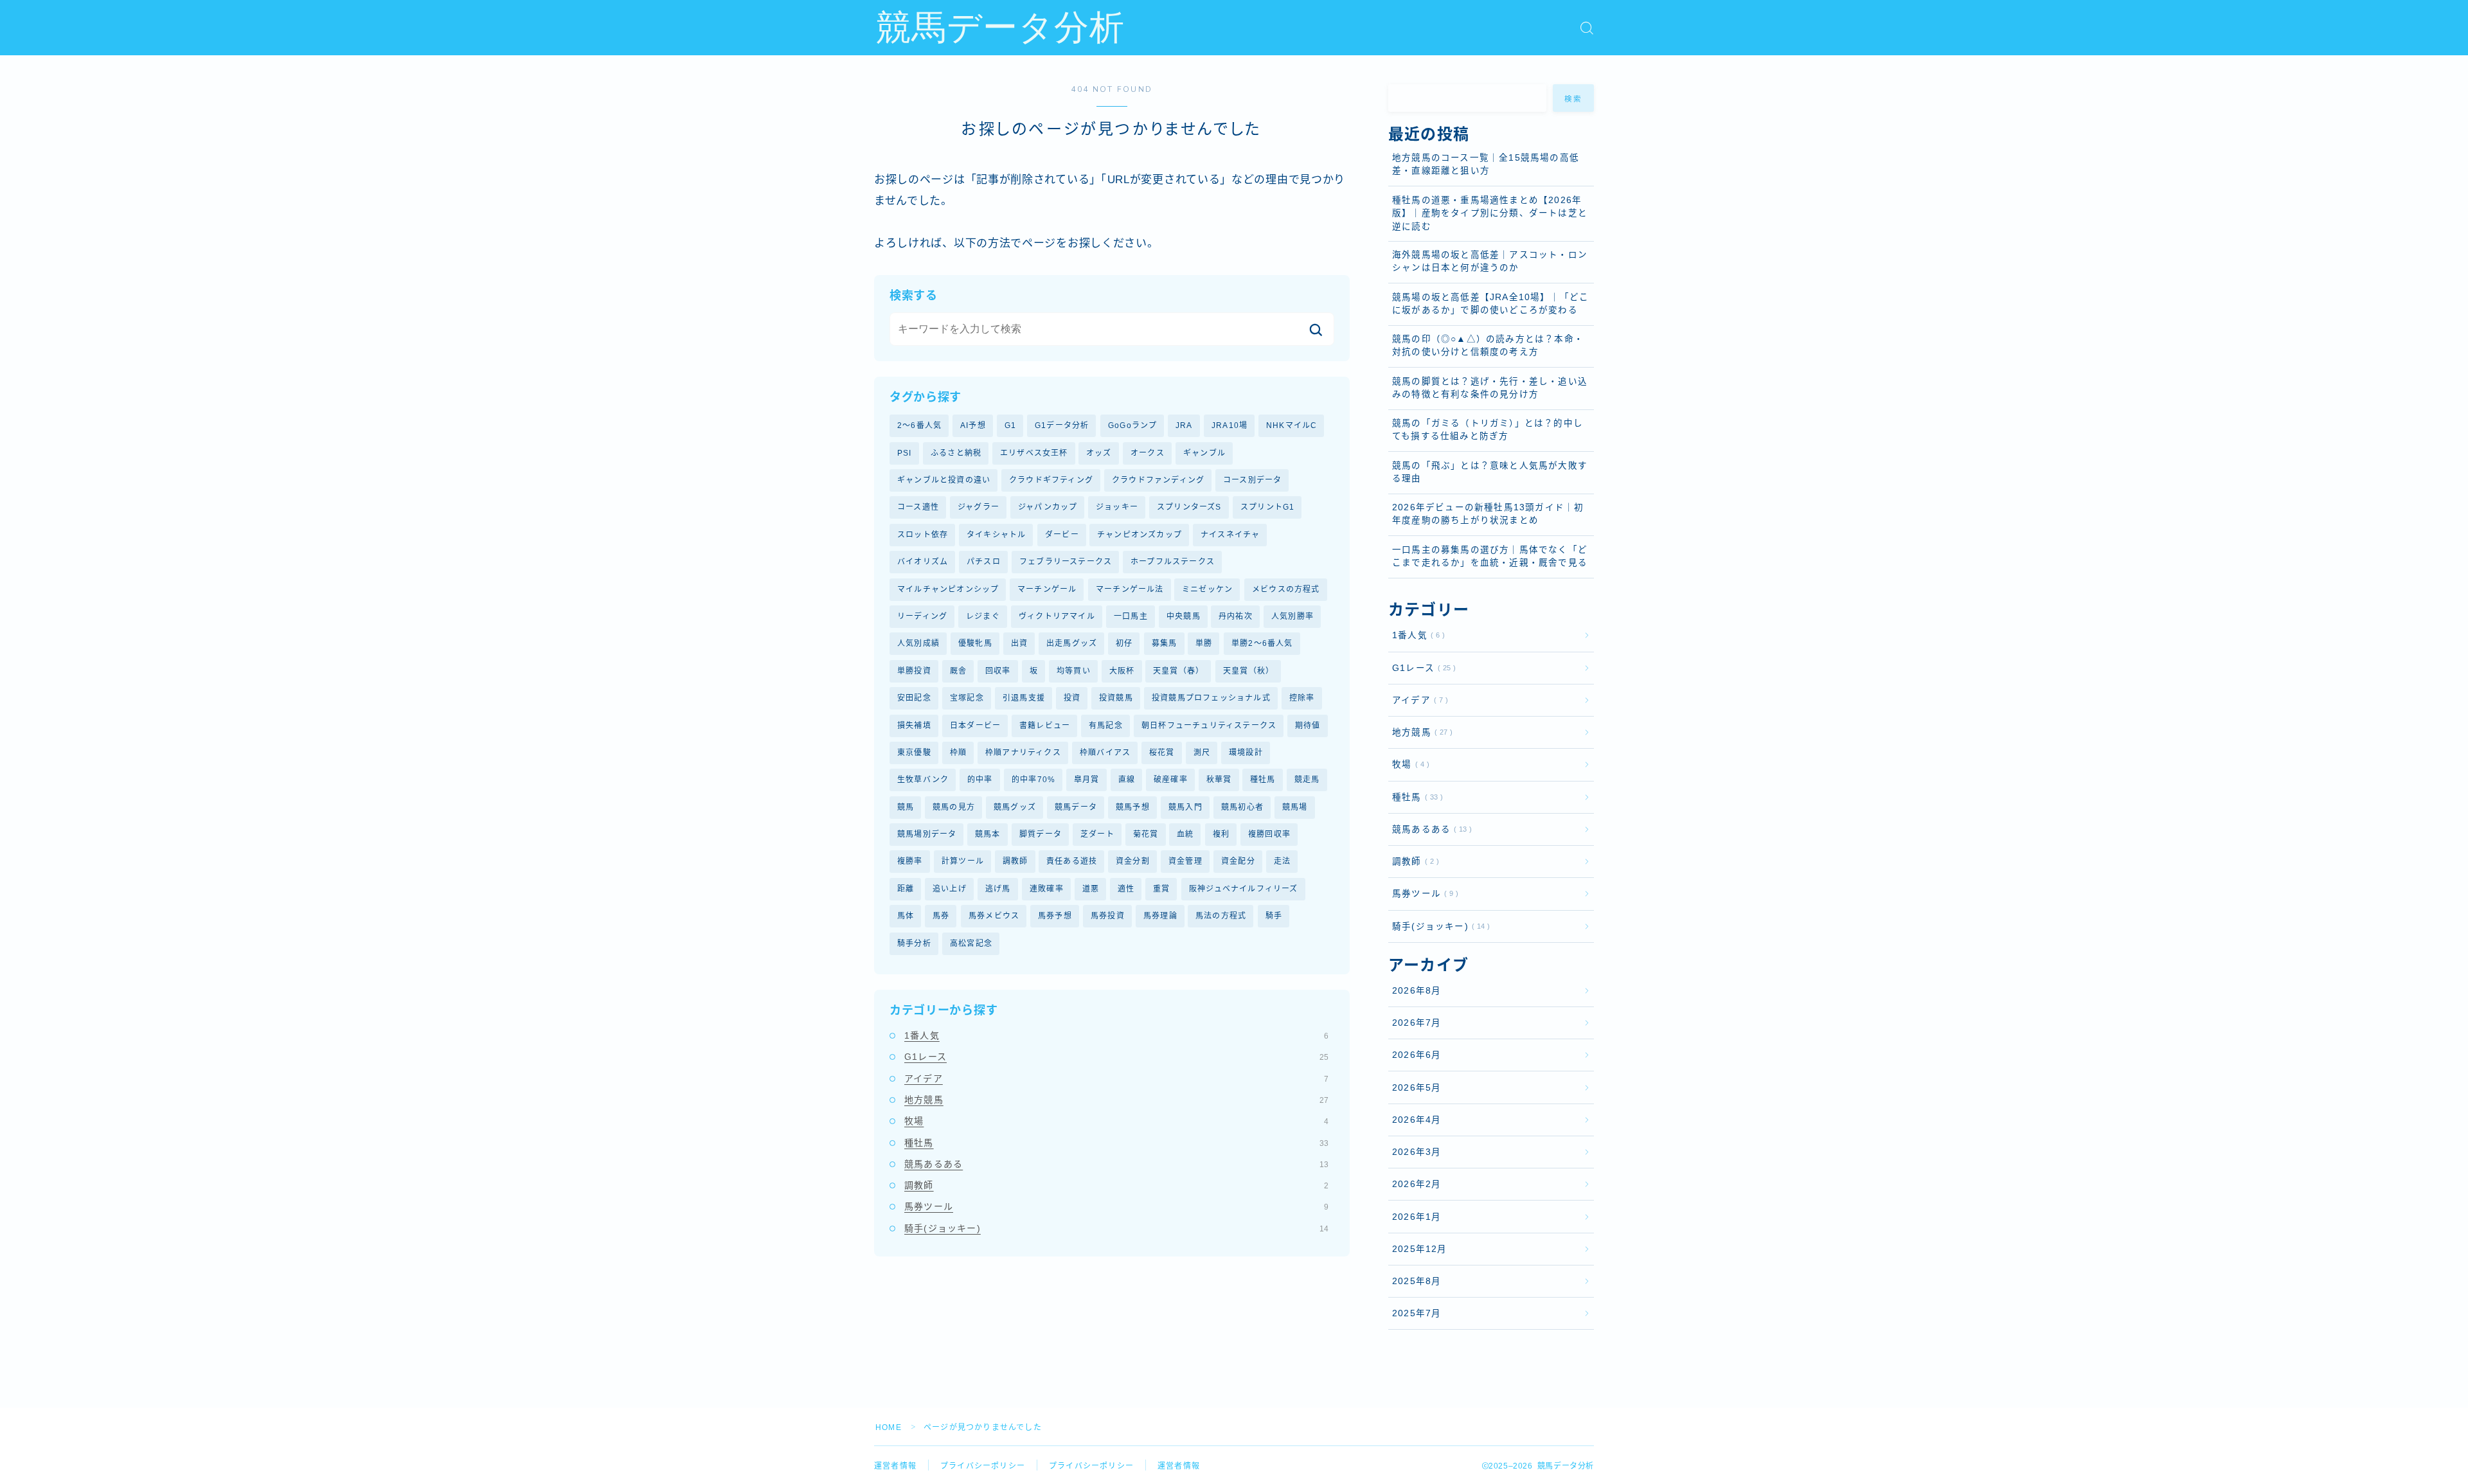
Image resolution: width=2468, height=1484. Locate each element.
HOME (889, 1427)
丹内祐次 (1236, 616)
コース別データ (1252, 480)
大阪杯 (1122, 671)
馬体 (906, 916)
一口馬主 (1131, 616)
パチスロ (984, 562)
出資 (1019, 643)
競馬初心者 (1242, 807)
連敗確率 (1047, 889)
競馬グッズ (1015, 807)
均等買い (1074, 671)
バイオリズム (923, 562)
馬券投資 (1108, 916)
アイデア (1116, 1078)
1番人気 (1116, 1035)
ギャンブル (1204, 453)
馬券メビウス (994, 916)
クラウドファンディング (1158, 480)
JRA (1184, 425)
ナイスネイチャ (1230, 535)
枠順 (958, 753)
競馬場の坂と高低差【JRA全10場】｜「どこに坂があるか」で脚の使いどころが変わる (1490, 304)
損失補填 (914, 726)
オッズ (1099, 453)
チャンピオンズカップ (1140, 535)
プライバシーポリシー (983, 1466)
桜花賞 (1162, 753)
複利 (1221, 834)
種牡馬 (1263, 780)
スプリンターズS (1189, 507)
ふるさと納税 (956, 453)
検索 (1574, 99)
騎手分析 (914, 943)
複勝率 (910, 861)
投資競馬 (1116, 698)
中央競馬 (1184, 616)
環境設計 (1246, 753)
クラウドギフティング (1051, 480)
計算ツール (963, 861)
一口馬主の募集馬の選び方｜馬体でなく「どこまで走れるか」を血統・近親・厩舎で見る (1490, 556)
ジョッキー (1117, 507)
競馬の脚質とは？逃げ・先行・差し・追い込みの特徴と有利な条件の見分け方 (1490, 388)
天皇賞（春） (1178, 671)
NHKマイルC (1292, 425)
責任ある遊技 (1072, 861)
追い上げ (950, 889)
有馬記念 (1106, 726)
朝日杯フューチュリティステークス (1209, 726)
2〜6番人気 (919, 425)
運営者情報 (895, 1466)
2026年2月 (1417, 1184)
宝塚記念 (967, 698)
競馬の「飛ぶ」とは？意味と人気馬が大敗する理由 (1490, 472)
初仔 (1124, 643)
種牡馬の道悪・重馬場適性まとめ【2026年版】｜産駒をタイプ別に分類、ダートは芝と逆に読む (1490, 213)
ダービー (1062, 535)
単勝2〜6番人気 (1262, 643)
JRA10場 (1230, 425)
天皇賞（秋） (1248, 671)
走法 (1282, 861)
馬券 (941, 916)
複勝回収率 (1269, 834)
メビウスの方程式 (1286, 589)
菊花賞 (1146, 834)
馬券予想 (1055, 916)
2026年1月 (1417, 1217)
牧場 (1116, 1121)
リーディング (922, 616)
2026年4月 (1417, 1120)
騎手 (1274, 916)
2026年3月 (1417, 1152)
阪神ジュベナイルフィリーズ (1244, 889)
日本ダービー (975, 726)
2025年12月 (1420, 1249)
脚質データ (1041, 834)
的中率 (980, 780)
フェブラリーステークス (1066, 562)
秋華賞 (1219, 780)
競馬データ (1076, 807)
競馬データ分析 (1000, 28)
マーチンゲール (1047, 589)
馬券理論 (1160, 916)
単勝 (1204, 643)
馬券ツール (1116, 1206)
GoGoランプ (1132, 425)
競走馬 (1307, 780)
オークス (1148, 453)
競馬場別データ (927, 834)
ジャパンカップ (1048, 507)
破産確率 (1171, 780)
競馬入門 (1185, 807)
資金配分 (1238, 861)
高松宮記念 (971, 943)
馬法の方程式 (1221, 916)
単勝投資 (914, 671)
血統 (1185, 834)
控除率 (1302, 698)
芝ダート (1097, 834)
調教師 (1015, 861)
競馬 (906, 807)
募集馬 (1165, 643)
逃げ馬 (998, 889)
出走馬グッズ (1072, 643)
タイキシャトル (996, 535)
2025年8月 (1417, 1281)
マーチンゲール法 (1130, 589)
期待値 (1308, 726)
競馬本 (988, 834)
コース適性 (918, 507)
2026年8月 (1417, 991)
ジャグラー (979, 507)
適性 (1126, 889)
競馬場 (1295, 807)
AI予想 (973, 425)
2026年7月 (1417, 1023)
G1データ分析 (1062, 425)
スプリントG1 (1267, 507)
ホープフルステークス (1173, 562)
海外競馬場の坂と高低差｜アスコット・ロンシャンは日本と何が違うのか (1490, 261)
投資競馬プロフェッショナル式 (1211, 698)
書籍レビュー (1045, 726)
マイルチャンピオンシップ (948, 589)
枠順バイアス (1105, 753)
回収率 (998, 671)
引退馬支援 (1024, 698)
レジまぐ (983, 616)
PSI (905, 453)
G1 (1010, 425)
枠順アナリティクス (1023, 753)
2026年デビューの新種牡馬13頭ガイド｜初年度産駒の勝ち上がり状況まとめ (1488, 514)
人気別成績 (918, 643)
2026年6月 (1417, 1055)
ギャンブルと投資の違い (944, 480)
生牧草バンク (923, 780)
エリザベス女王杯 (1034, 453)
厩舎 (958, 671)
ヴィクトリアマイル (1057, 616)
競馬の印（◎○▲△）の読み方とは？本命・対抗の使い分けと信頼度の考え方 (1488, 345)
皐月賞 (1087, 780)
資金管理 (1185, 861)
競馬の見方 (954, 807)
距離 (906, 889)
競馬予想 (1133, 807)
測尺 (1202, 753)
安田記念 (914, 698)
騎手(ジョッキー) (1116, 1228)
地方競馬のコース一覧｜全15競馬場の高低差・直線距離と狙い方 (1486, 164)
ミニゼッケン (1207, 589)
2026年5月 (1417, 1088)
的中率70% (1033, 780)
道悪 (1091, 889)
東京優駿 (914, 753)
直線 (1127, 780)
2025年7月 (1417, 1313)
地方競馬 (1116, 1100)
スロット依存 (923, 535)
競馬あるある (1116, 1164)
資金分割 (1133, 861)
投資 (1072, 698)
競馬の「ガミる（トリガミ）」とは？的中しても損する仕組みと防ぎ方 (1488, 430)
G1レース (1116, 1057)
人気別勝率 (1292, 616)
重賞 (1161, 889)
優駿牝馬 (975, 643)
